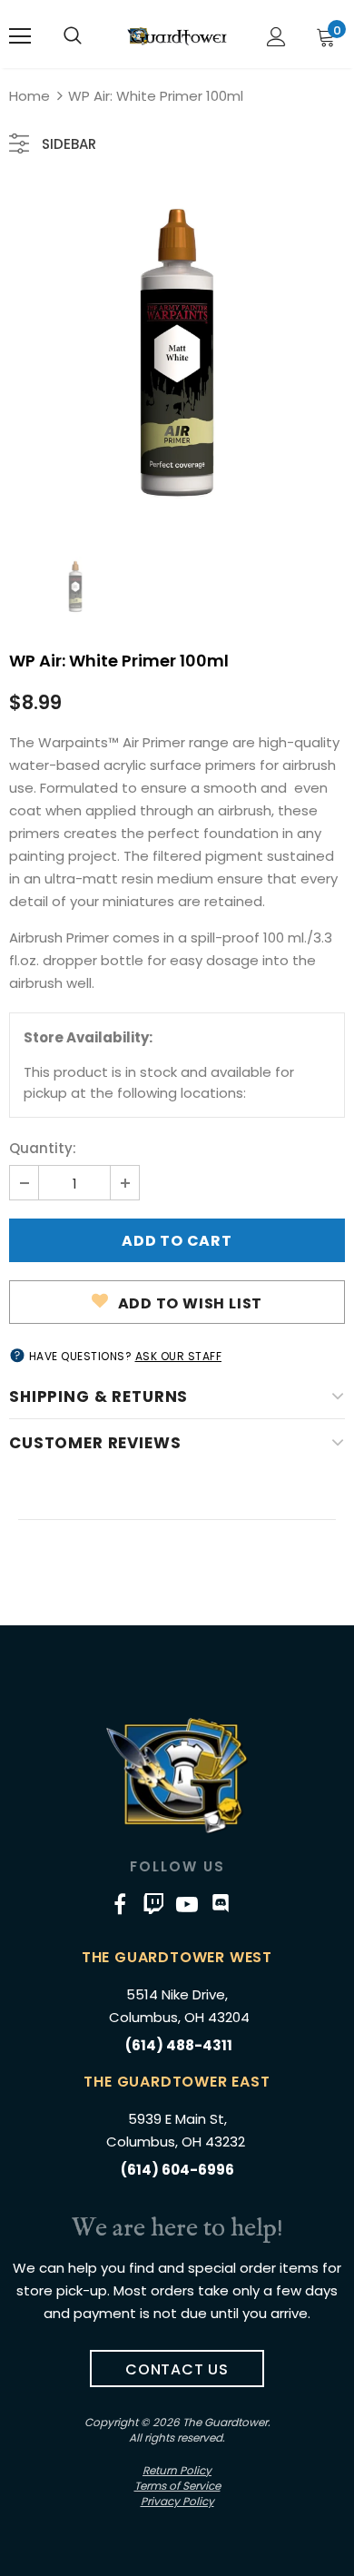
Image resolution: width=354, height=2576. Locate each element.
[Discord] (221, 1903)
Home (29, 96)
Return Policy (177, 2470)
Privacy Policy (177, 2501)
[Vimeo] (153, 1903)
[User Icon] (276, 37)
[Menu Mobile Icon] (20, 36)
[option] (177, 353)
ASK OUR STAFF (179, 1356)
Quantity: (43, 1148)
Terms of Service (177, 2486)
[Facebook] (120, 1903)
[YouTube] (187, 1903)
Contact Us (177, 2369)
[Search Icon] (73, 36)
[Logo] (177, 36)
